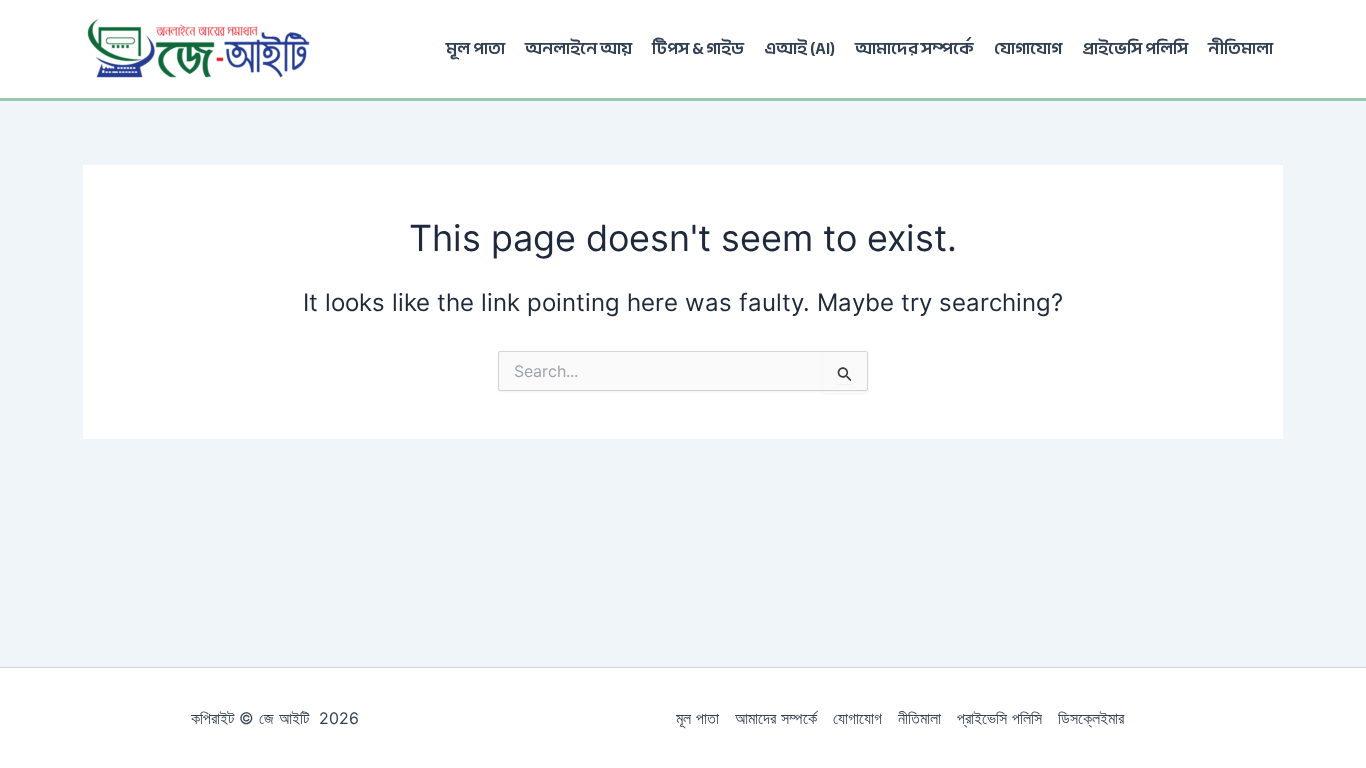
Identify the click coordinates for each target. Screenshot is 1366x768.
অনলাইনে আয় (578, 48)
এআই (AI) (799, 48)
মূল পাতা (475, 48)
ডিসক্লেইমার (1091, 718)
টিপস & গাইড (698, 48)
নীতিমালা (1240, 48)
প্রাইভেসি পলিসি (1135, 48)
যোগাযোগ (1028, 48)
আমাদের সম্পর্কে (914, 48)
